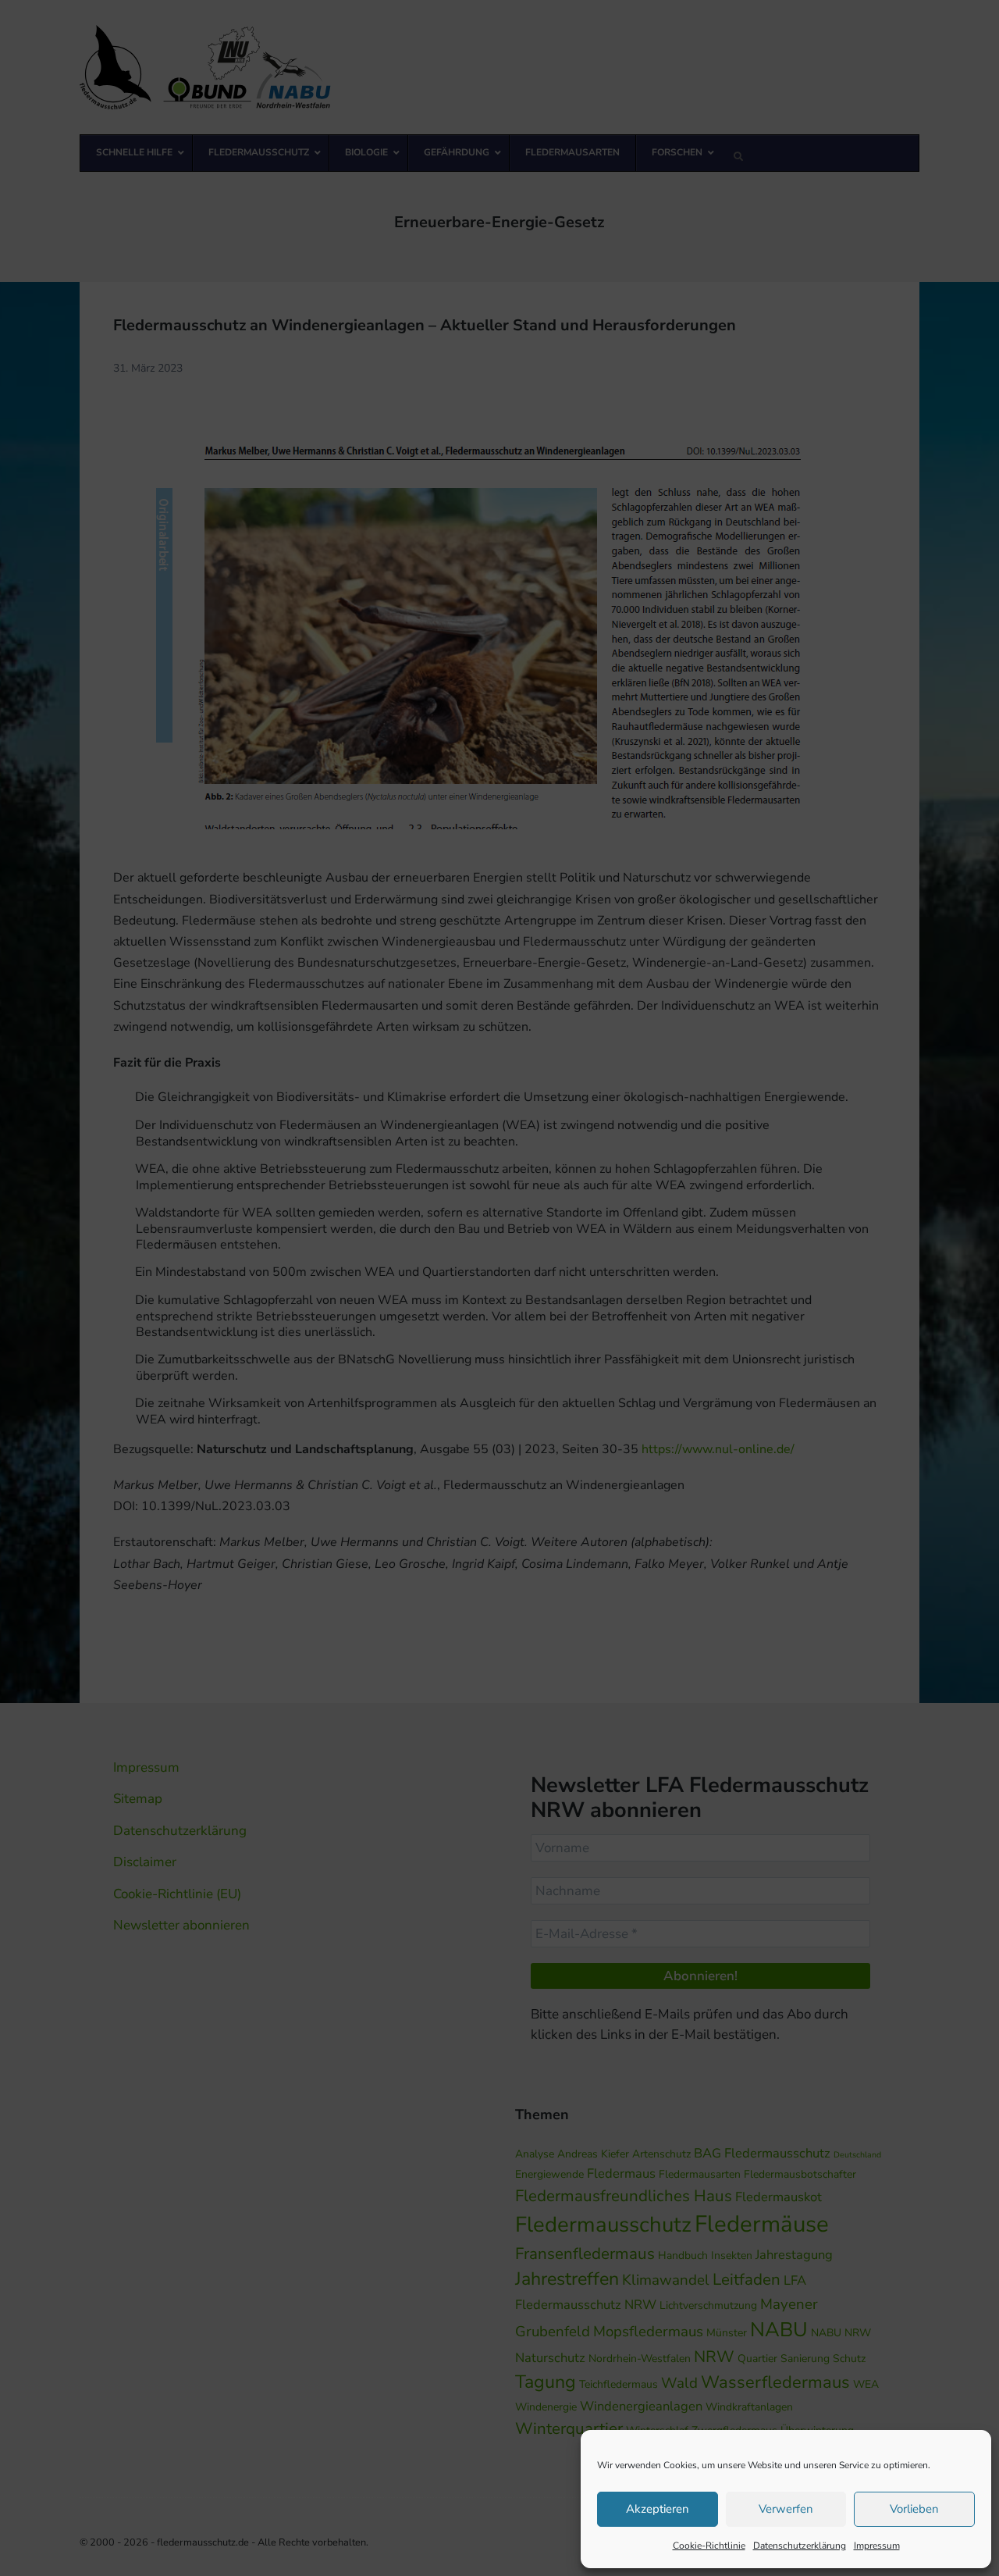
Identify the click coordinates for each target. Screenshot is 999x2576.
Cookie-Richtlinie (709, 2546)
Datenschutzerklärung (800, 2546)
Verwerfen (786, 2509)
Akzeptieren (658, 2509)
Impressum (877, 2546)
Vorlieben (914, 2509)
